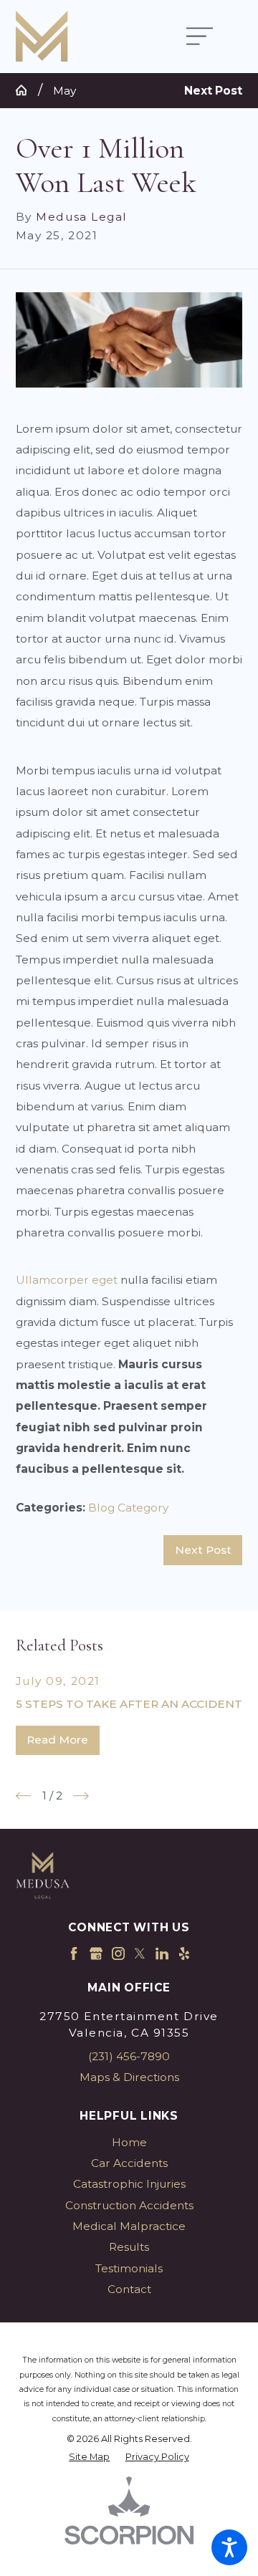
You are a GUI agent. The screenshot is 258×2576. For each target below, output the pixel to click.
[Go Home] (27, 90)
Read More (57, 1740)
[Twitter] (140, 1953)
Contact (129, 2289)
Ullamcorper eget (67, 1280)
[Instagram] (118, 1953)
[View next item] (81, 1796)
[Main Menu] (207, 37)
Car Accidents (129, 2163)
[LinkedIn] (162, 1953)
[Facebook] (74, 1953)
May (64, 91)
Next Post (203, 1550)
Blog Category (128, 1508)
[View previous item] (24, 1796)
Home (129, 2142)
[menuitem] (129, 2142)
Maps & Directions (129, 2077)
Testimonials (129, 2268)
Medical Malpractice (129, 2226)
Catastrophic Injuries (129, 2184)
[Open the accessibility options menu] (229, 2547)
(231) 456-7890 (129, 2056)
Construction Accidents (129, 2205)
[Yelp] (184, 1953)
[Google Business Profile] (96, 1953)
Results (129, 2247)
